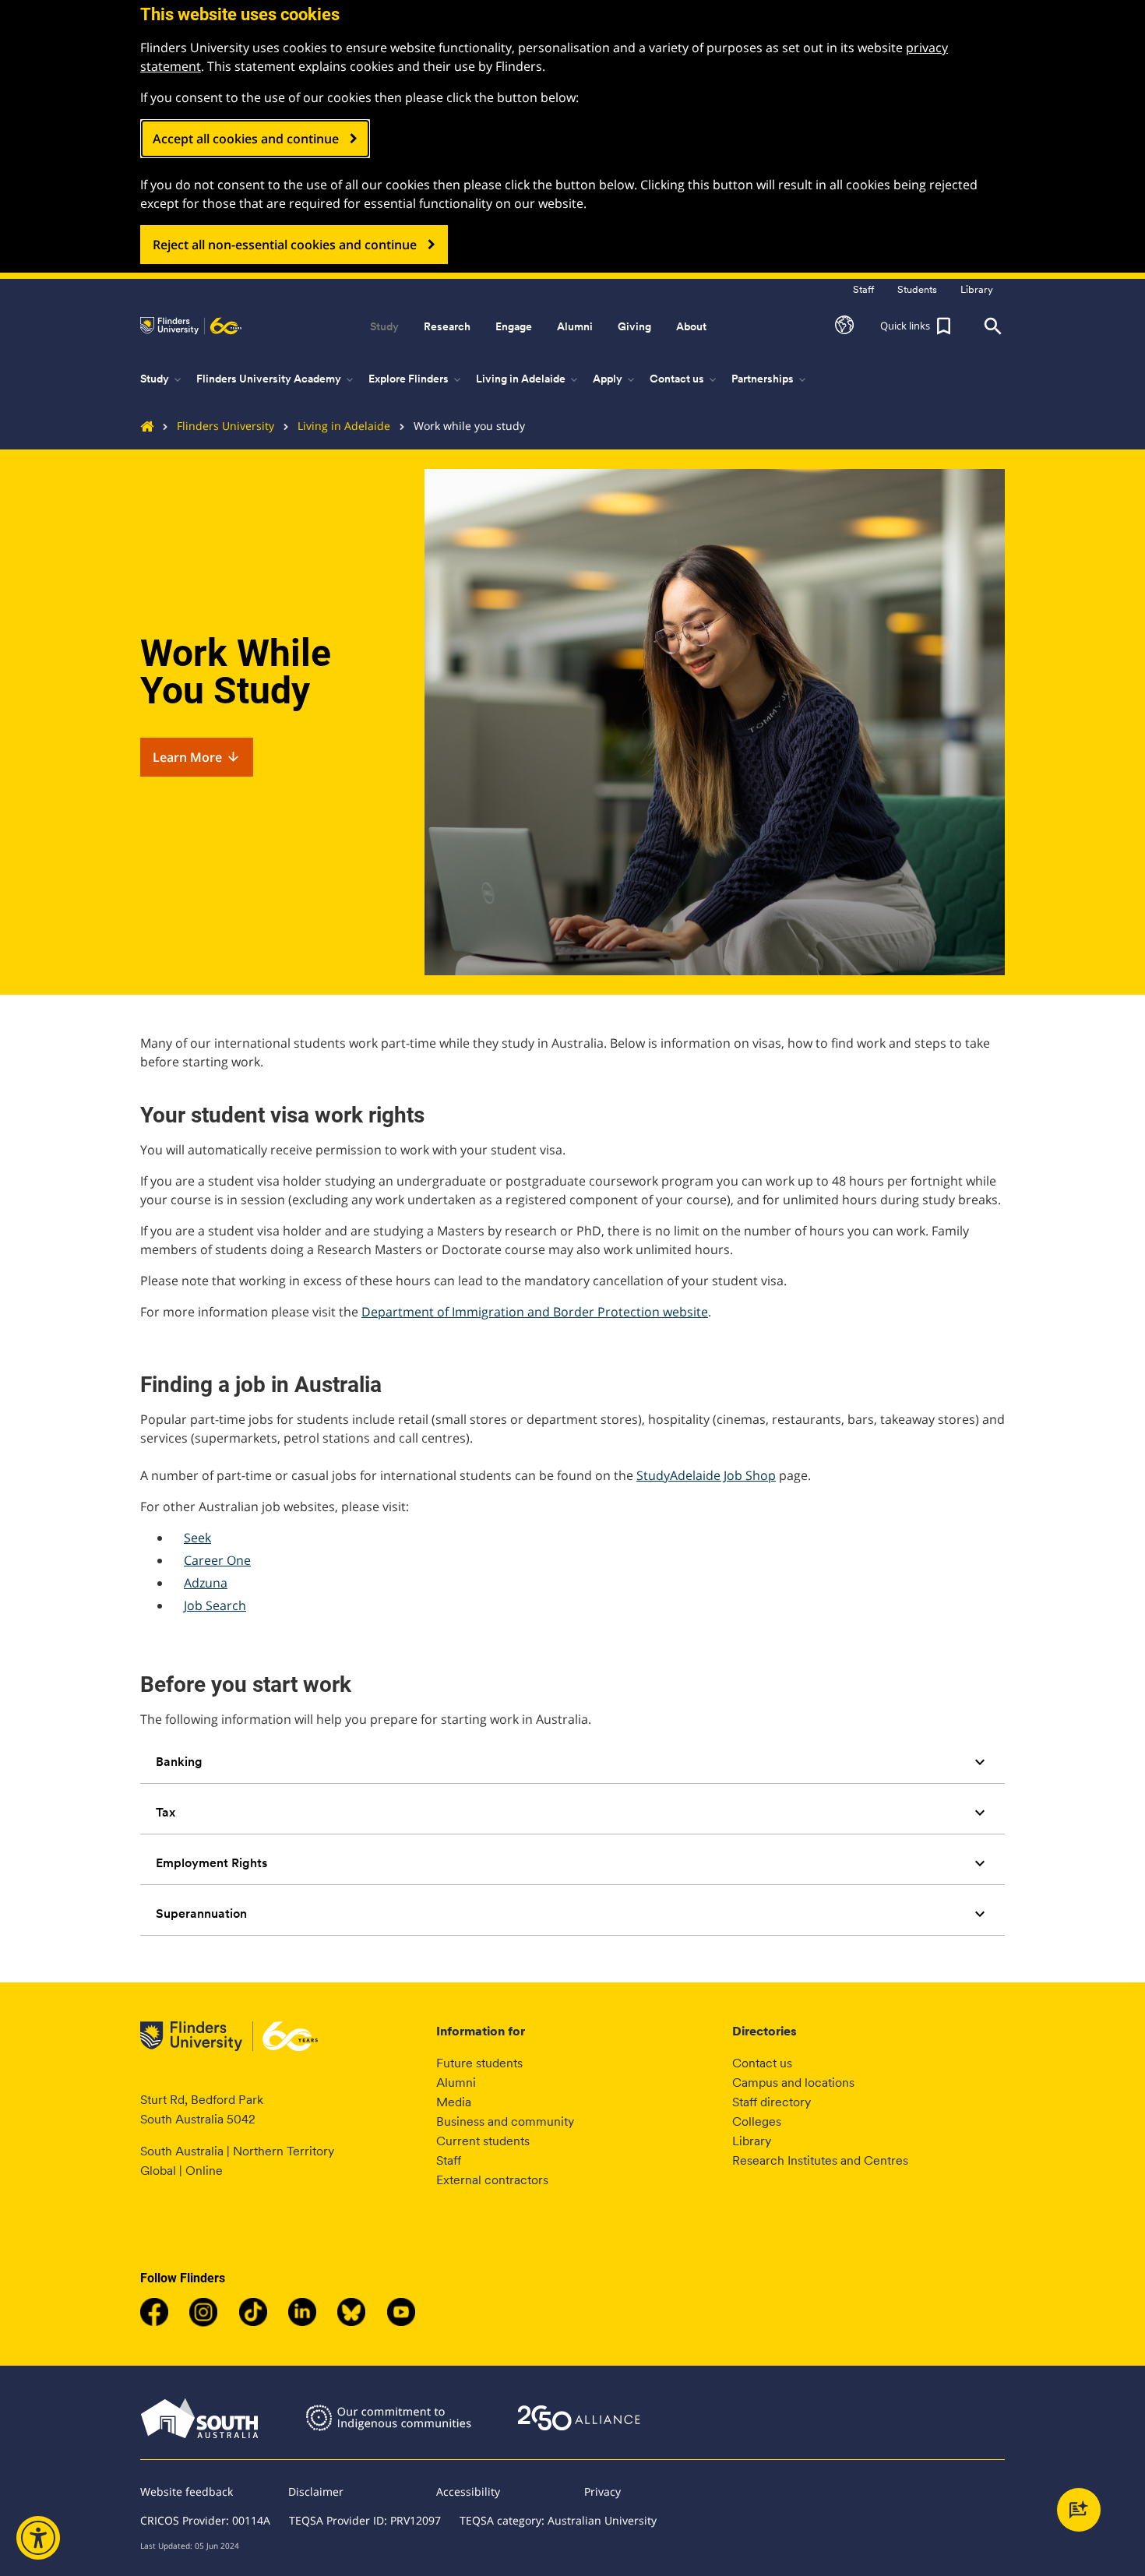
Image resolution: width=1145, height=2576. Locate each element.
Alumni (456, 2083)
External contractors (492, 2180)
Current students (483, 2141)
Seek (197, 1538)
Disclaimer (316, 2491)
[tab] (572, 1762)
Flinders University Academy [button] (276, 379)
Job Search (215, 1605)
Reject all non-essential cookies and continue (285, 245)
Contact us (762, 2063)
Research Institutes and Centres (820, 2160)
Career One (217, 1560)
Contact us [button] (684, 379)
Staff (449, 2160)
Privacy (602, 2491)
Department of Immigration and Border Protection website (535, 1312)
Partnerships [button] (770, 379)
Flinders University (225, 426)
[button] (844, 326)
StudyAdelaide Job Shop (706, 1475)
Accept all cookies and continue (246, 139)
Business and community (505, 2121)
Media (454, 2102)
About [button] (691, 326)
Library (752, 2141)
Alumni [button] (575, 326)
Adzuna (206, 1583)
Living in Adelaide (344, 426)
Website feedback (187, 2491)
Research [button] (447, 326)
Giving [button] (634, 326)
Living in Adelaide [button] (528, 379)
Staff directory (772, 2102)
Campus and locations (793, 2083)
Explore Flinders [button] (416, 379)
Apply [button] (615, 379)
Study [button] (384, 326)
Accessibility (468, 2491)
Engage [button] (514, 326)
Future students (479, 2063)
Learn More (197, 757)
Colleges (757, 2121)
